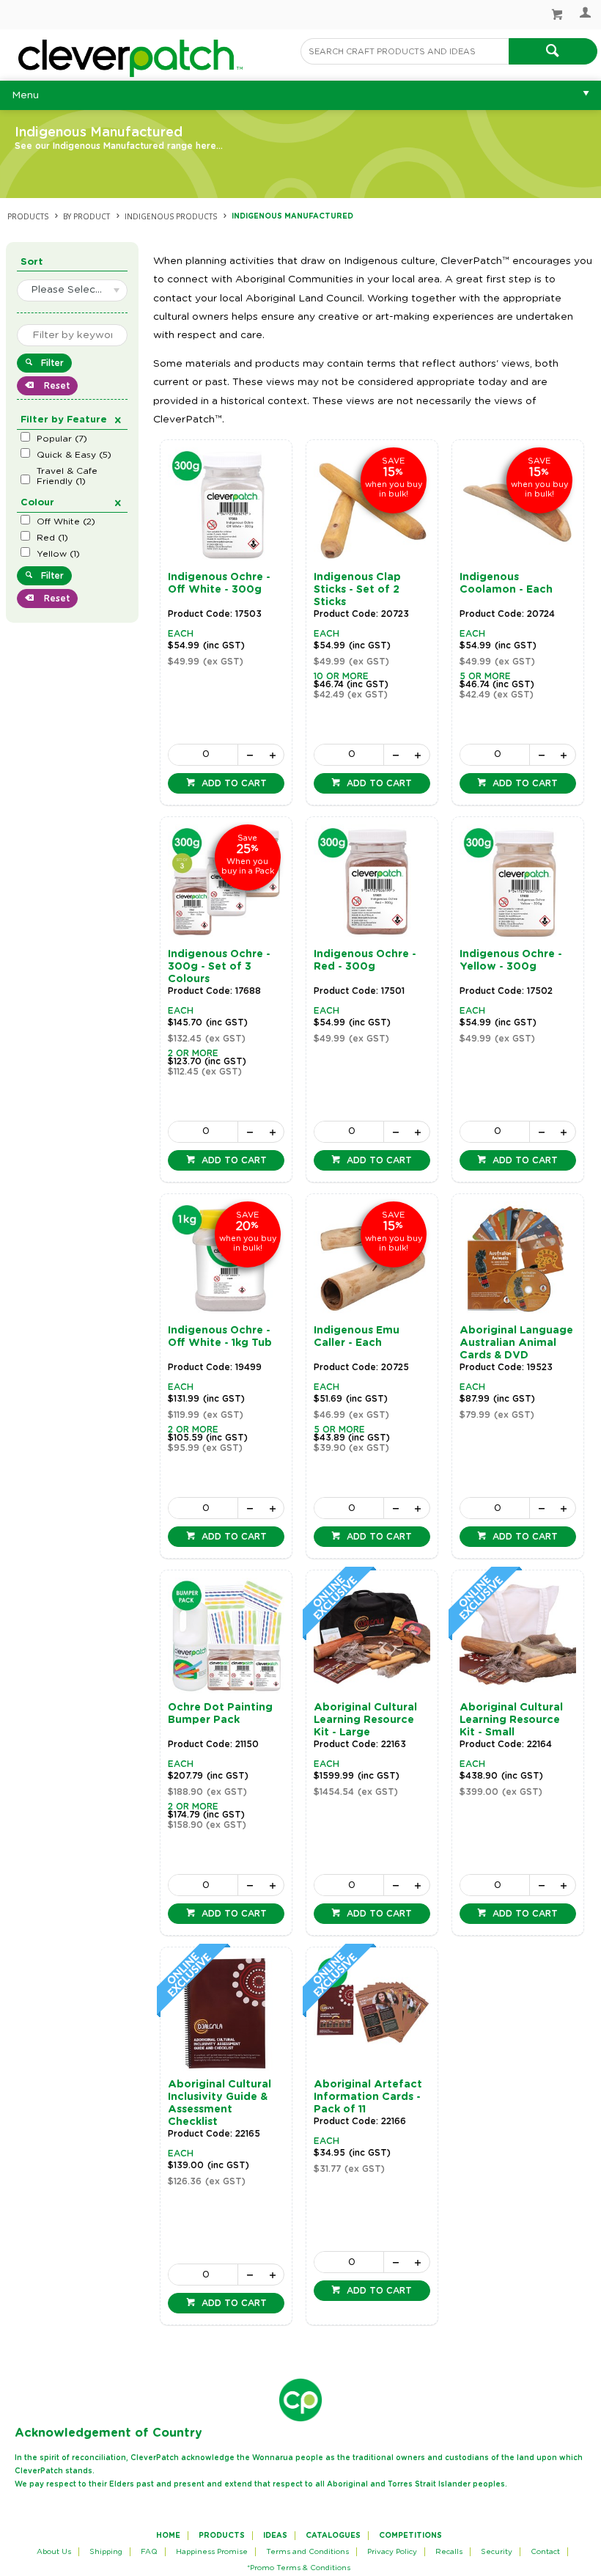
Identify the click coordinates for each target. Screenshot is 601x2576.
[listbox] (72, 290)
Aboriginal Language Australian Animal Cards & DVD (516, 1343)
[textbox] (405, 51)
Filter (52, 363)
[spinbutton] (203, 755)
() (62, 439)
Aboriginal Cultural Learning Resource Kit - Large (365, 1720)
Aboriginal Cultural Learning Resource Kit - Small (511, 1720)
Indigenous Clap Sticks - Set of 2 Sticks (357, 590)
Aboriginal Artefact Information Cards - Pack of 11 (368, 2097)
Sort (32, 262)
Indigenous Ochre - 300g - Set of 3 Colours (219, 967)
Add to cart (233, 783)
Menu (25, 95)
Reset (55, 386)
